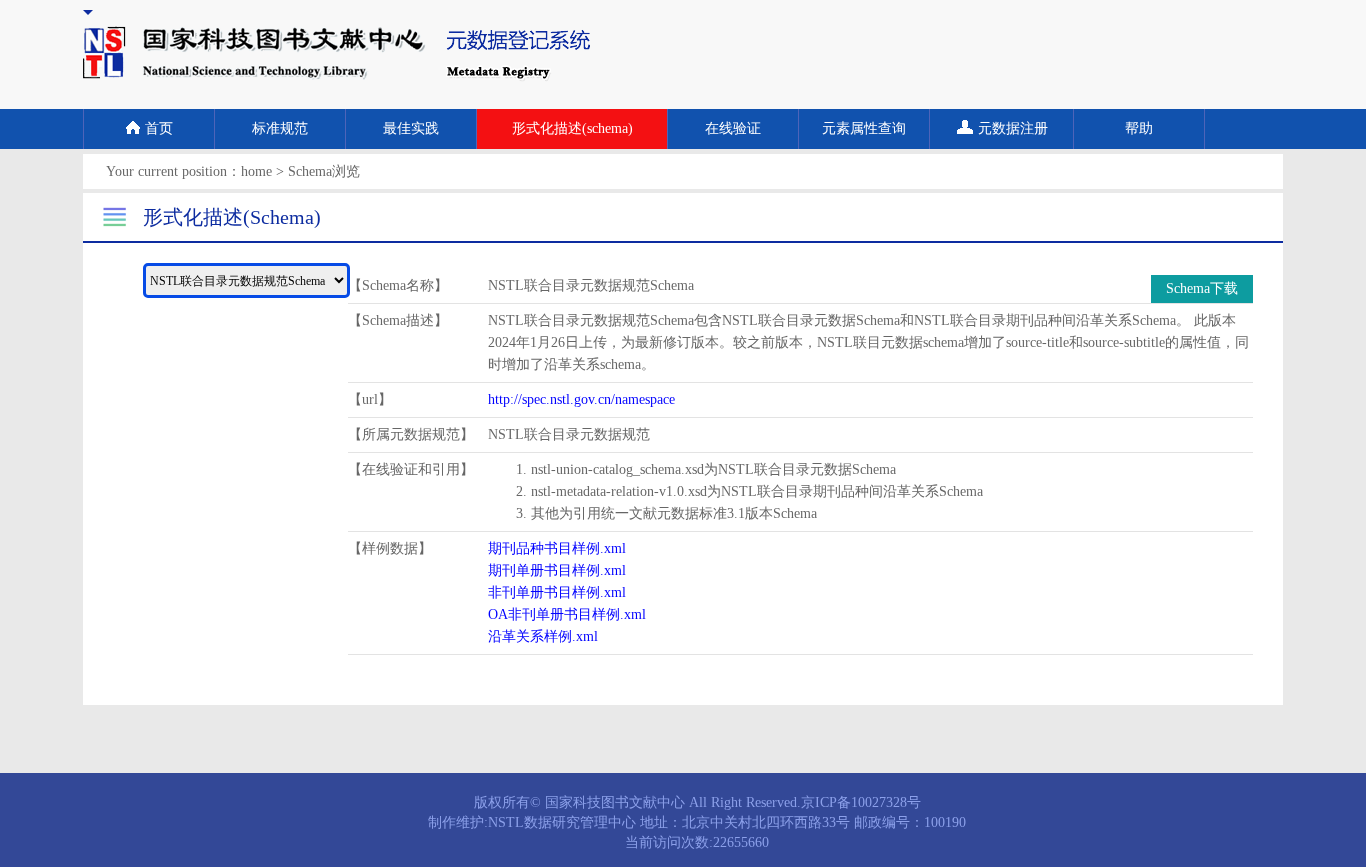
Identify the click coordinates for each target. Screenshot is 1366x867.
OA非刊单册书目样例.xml (567, 614)
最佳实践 (411, 128)
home (256, 171)
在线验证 (733, 128)
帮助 (1139, 128)
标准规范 (280, 128)
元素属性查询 (864, 128)
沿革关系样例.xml (543, 636)
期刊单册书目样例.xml (557, 570)
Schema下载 (1202, 288)
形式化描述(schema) (572, 128)
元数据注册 (1013, 128)
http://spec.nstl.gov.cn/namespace (581, 399)
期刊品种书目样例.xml (557, 548)
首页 (159, 128)
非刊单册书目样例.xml (557, 592)
